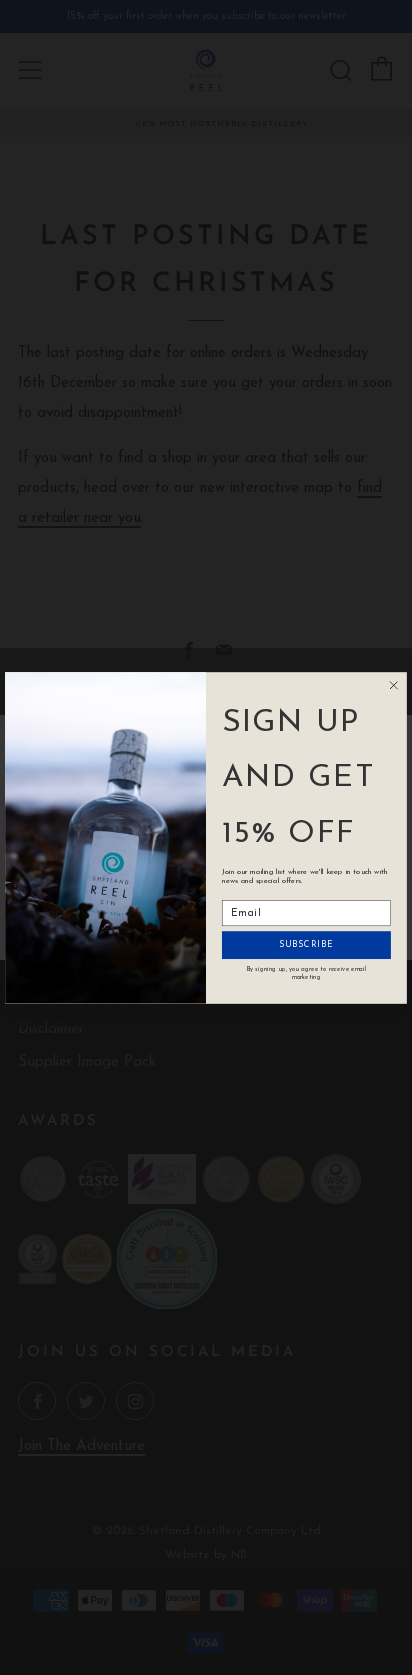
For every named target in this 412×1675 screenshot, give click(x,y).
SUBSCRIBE (306, 945)
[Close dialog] (394, 685)
